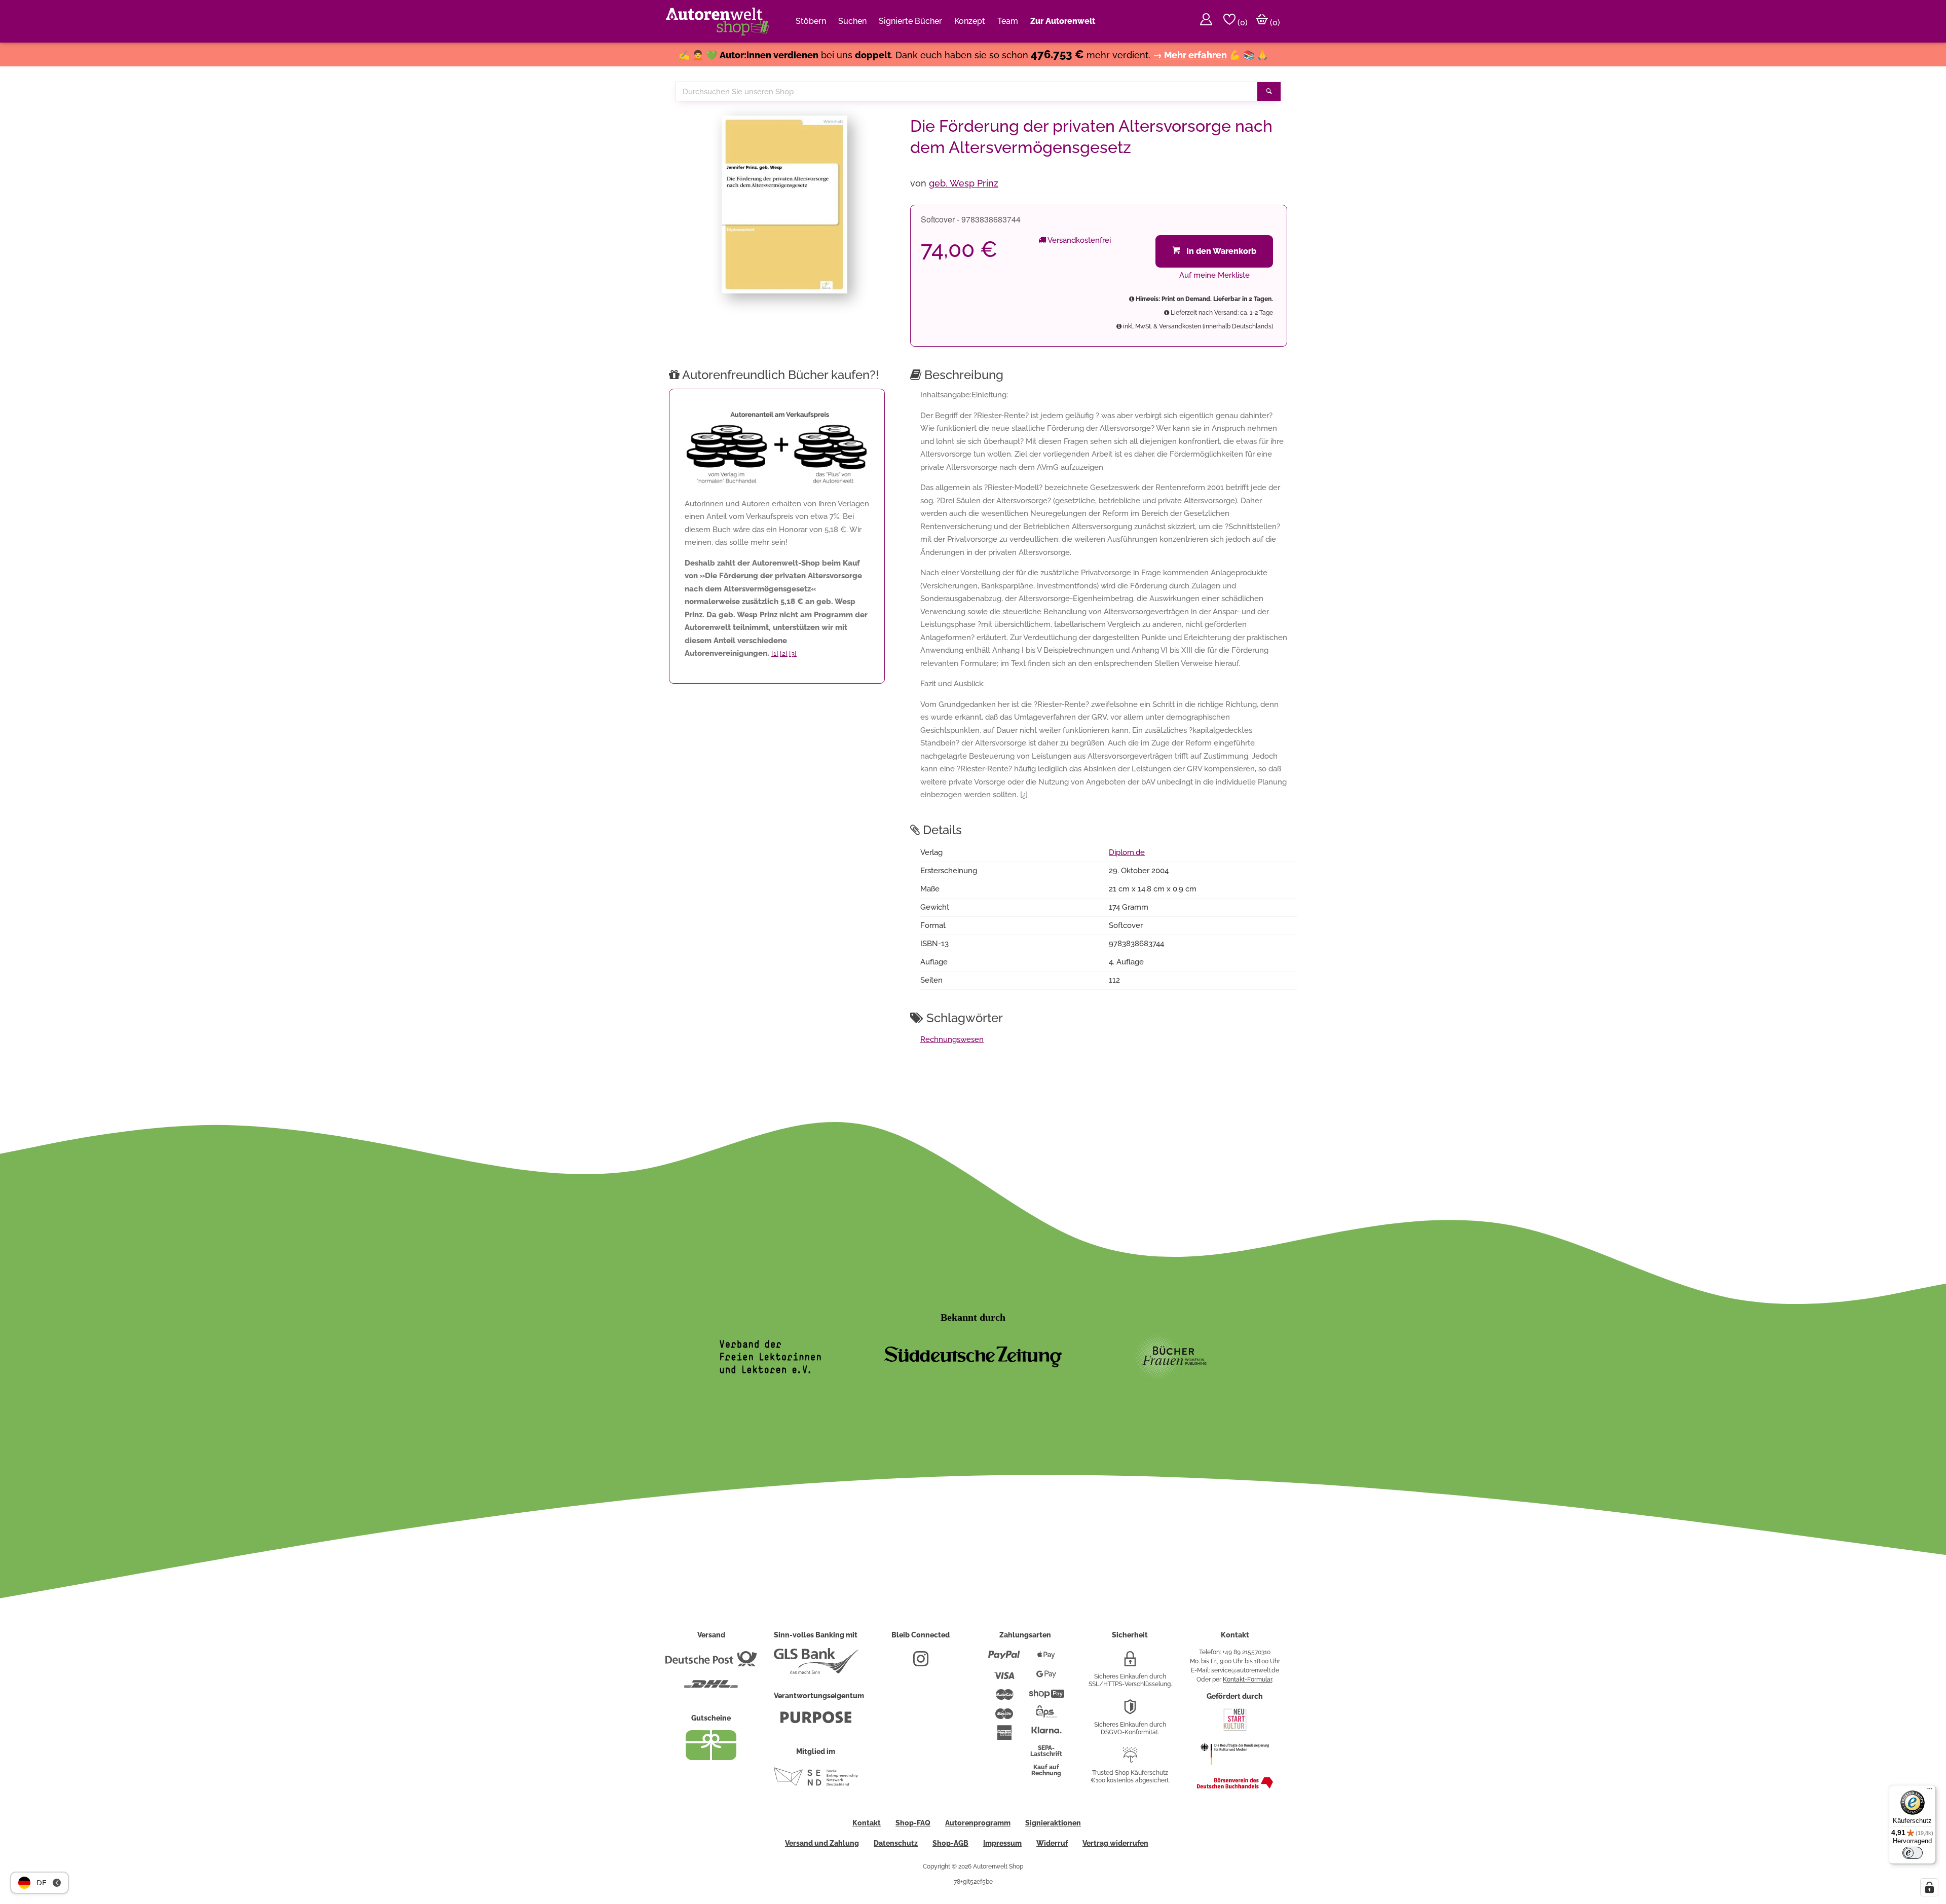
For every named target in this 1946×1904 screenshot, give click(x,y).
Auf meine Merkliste (1214, 275)
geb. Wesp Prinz (964, 183)
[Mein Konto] (1206, 21)
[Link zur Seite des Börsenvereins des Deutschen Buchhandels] (1235, 1786)
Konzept (970, 21)
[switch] (1913, 1853)
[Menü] (1930, 1791)
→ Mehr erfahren (1190, 55)
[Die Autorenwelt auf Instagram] (921, 1663)
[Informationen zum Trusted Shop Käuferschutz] (1130, 1759)
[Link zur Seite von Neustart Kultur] (1235, 1730)
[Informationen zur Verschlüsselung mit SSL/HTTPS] (1130, 1663)
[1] (775, 654)
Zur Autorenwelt (1063, 21)
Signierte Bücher (910, 21)
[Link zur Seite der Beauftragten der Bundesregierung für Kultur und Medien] (1235, 1770)
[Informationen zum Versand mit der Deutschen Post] (711, 1663)
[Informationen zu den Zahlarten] (1004, 1659)
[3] (793, 654)
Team (1008, 21)
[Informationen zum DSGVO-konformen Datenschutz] (1130, 1711)
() (1242, 23)
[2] (784, 654)
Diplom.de (1127, 852)
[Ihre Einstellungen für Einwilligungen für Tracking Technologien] (1929, 1887)
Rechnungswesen (952, 1039)
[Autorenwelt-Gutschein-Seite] (711, 1758)
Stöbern (811, 21)
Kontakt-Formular (1247, 1679)
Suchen (852, 21)
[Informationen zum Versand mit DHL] (711, 1688)
